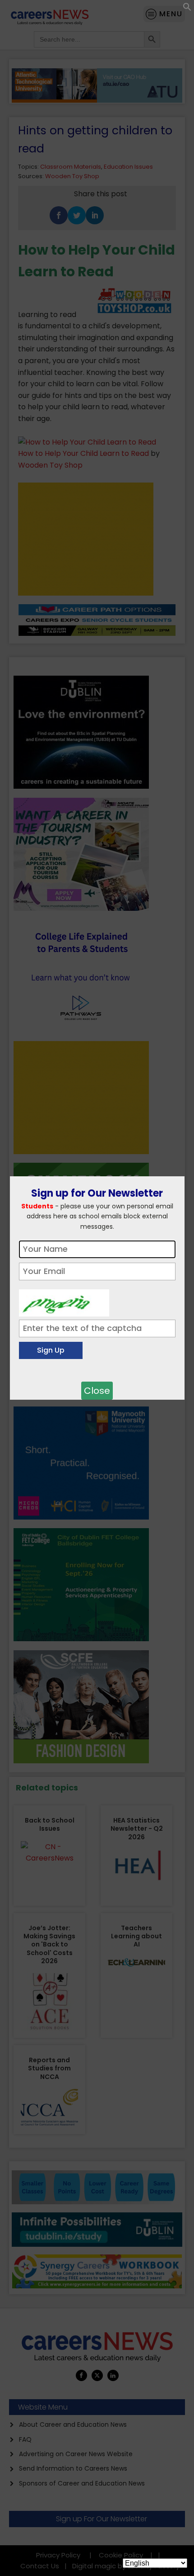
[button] (187, 9)
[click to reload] (64, 1301)
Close (97, 1391)
